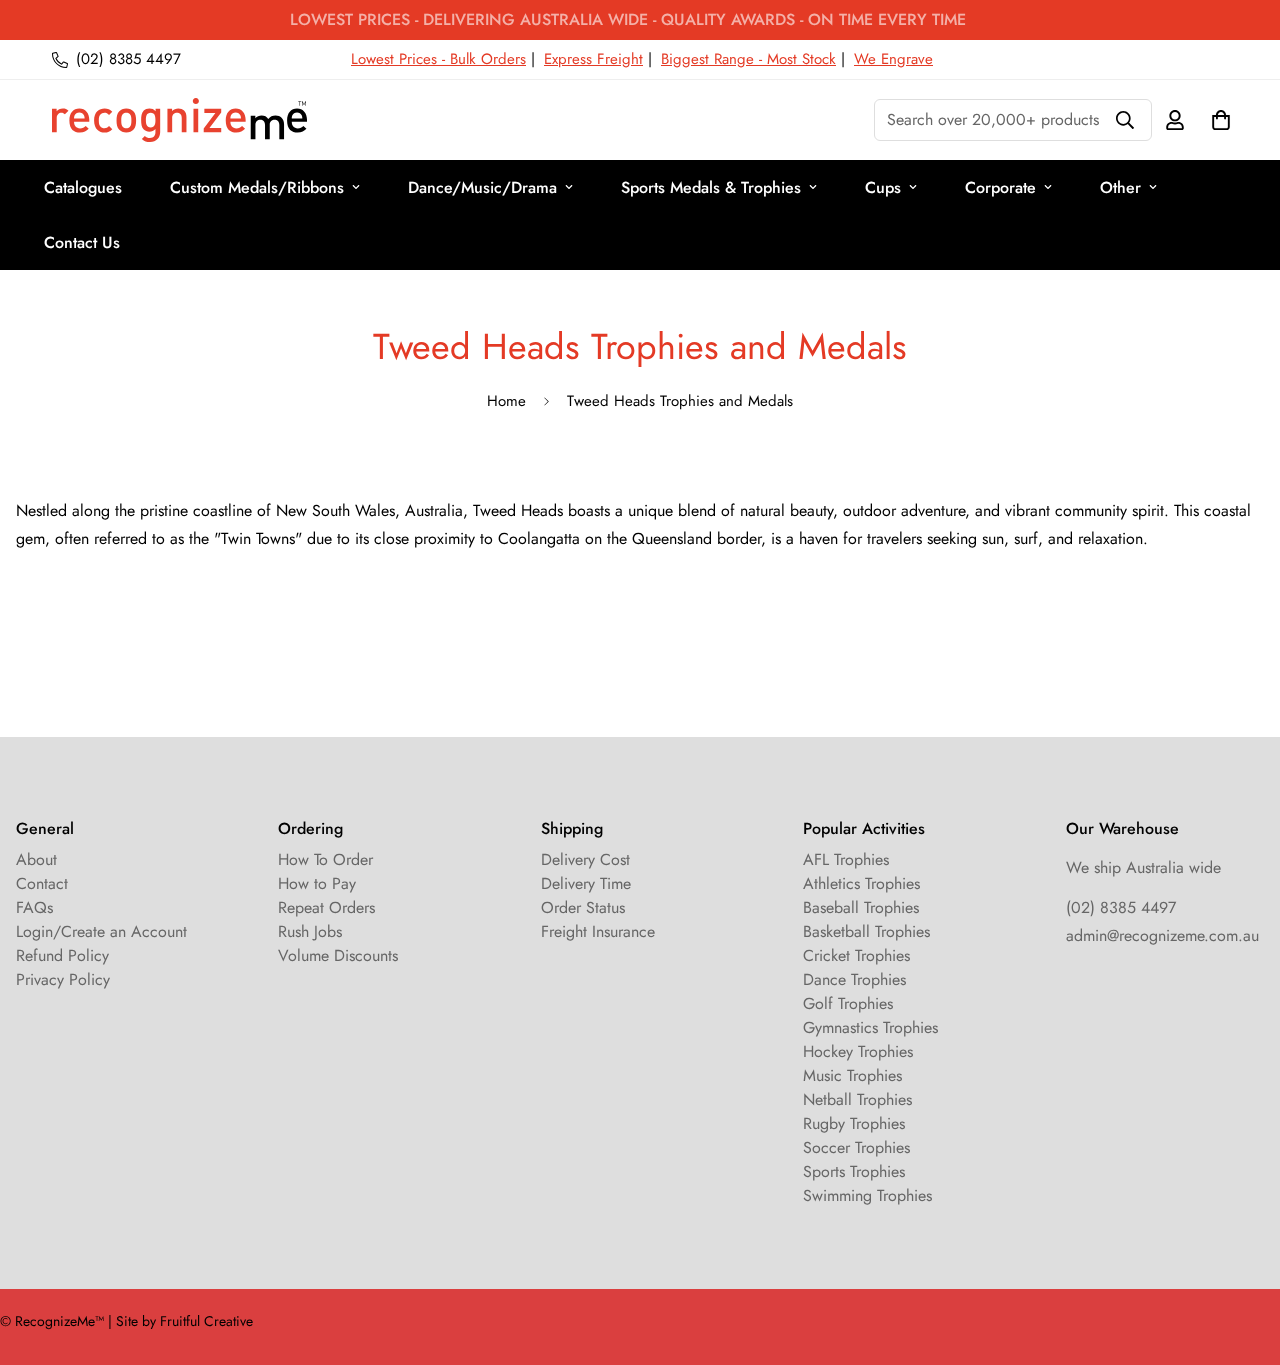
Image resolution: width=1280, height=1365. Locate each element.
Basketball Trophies (866, 931)
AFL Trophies (846, 859)
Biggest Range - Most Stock (748, 59)
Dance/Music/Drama (482, 187)
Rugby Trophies (854, 1123)
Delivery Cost (585, 859)
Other (1120, 187)
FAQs (34, 907)
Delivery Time (586, 883)
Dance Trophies (854, 979)
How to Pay (317, 883)
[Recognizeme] (179, 120)
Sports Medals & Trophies (711, 187)
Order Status (583, 907)
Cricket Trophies (856, 955)
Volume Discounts (338, 955)
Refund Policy (62, 955)
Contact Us (82, 242)
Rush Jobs (310, 931)
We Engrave (893, 59)
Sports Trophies (854, 1171)
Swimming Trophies (867, 1195)
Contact (42, 883)
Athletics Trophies (861, 883)
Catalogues (83, 187)
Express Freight (593, 59)
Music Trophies (852, 1075)
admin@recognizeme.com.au (1162, 935)
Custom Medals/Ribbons (257, 187)
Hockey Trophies (858, 1051)
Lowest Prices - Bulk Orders (438, 59)
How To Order (325, 859)
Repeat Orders (326, 907)
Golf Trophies (848, 1003)
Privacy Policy (63, 979)
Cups (883, 187)
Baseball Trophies (861, 907)
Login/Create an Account (101, 931)
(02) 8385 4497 (1121, 907)
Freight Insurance (598, 931)
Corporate (1000, 187)
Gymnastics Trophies (870, 1027)
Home (506, 401)
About (36, 859)
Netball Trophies (857, 1099)
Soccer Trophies (856, 1147)
